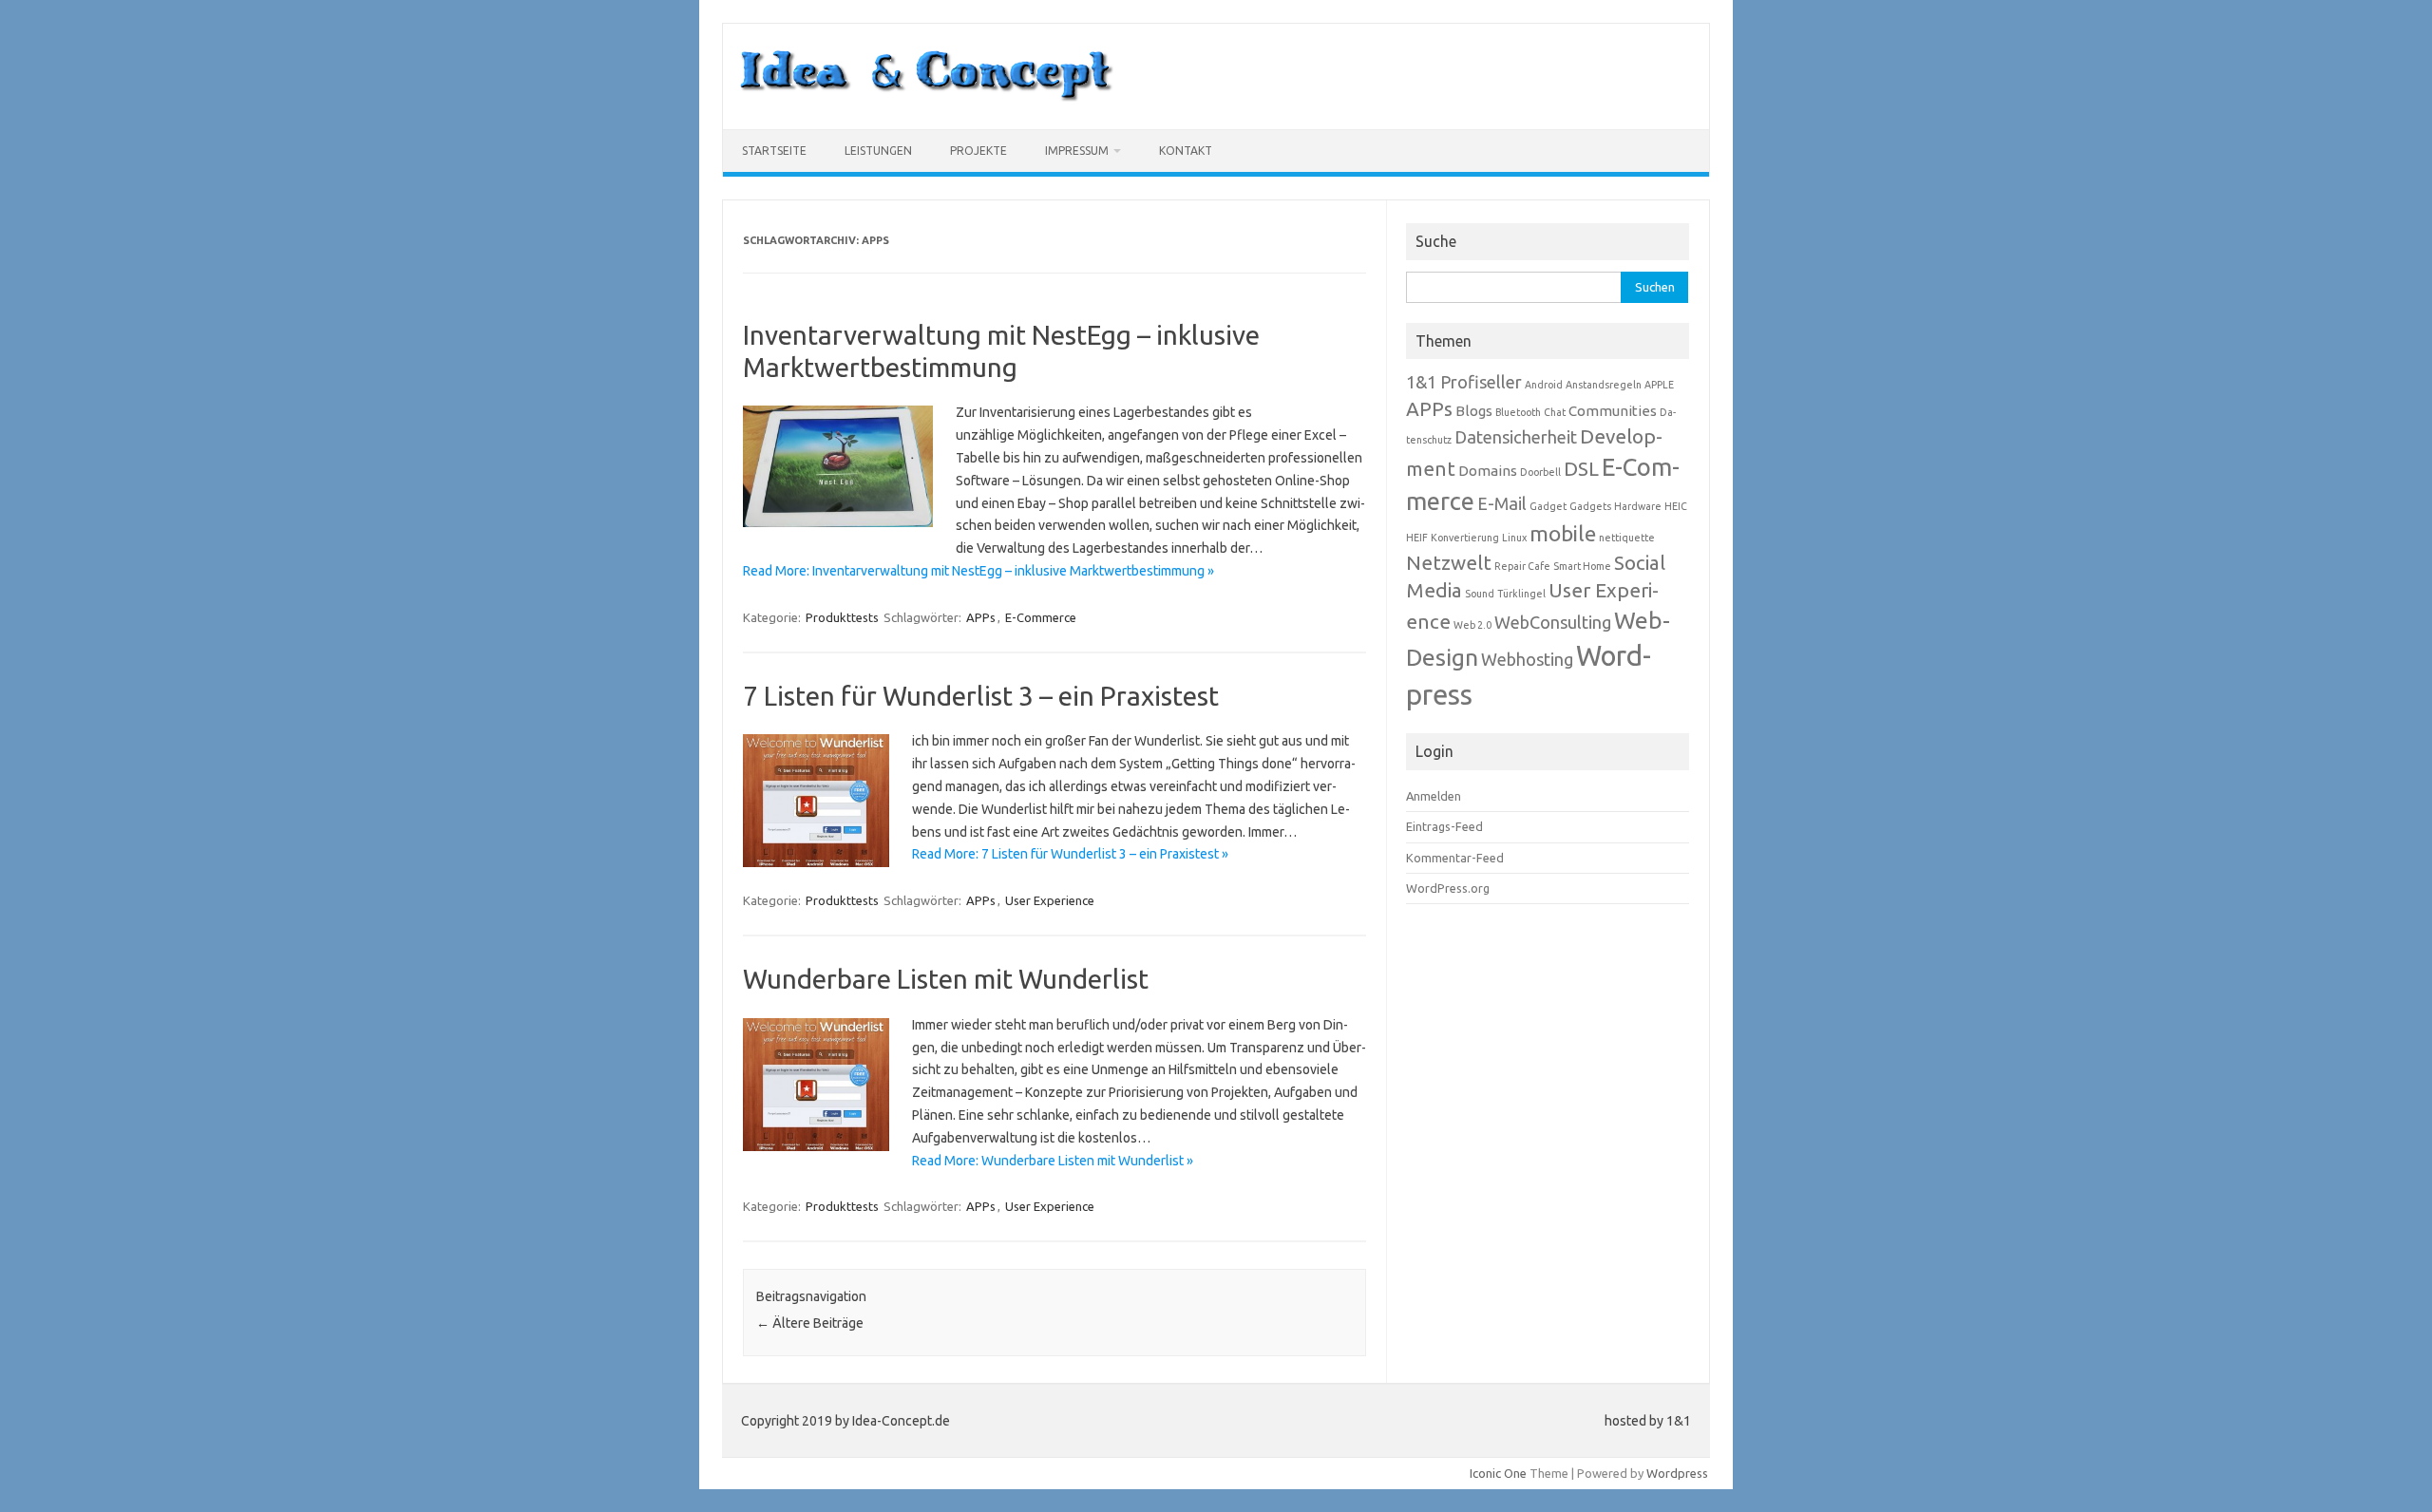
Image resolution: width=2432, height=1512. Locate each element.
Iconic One (1498, 1473)
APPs (981, 617)
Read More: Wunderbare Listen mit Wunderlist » (1053, 1161)
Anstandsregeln (1604, 385)
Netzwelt (1449, 563)
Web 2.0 (1472, 625)
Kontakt (1186, 151)
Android (1544, 385)
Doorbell (1540, 472)
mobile (1563, 533)
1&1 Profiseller (1464, 382)
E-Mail (1502, 503)
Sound (1480, 594)
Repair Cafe (1522, 566)
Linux (1514, 538)
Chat (1555, 412)
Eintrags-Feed (1444, 826)
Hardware (1638, 506)
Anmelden (1434, 796)
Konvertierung (1465, 538)
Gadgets (1590, 506)
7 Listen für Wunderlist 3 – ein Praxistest (981, 696)
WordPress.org (1448, 888)
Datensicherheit (1516, 437)
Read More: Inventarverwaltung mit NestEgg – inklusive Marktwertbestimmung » (978, 571)
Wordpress (1677, 1473)
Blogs (1474, 411)
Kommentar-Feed (1455, 858)
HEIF (1417, 538)
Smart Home (1582, 566)
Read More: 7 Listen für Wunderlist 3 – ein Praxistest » (1070, 854)
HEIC (1676, 506)
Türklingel (1521, 594)
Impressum (1077, 151)
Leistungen (878, 151)
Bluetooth (1518, 412)
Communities (1613, 411)
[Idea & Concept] (926, 97)
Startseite (774, 151)
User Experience (1050, 900)
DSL (1581, 469)
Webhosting (1527, 659)
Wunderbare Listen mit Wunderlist (946, 979)
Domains (1488, 471)
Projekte (978, 151)
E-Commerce (1041, 617)
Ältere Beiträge (810, 1323)
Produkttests (842, 617)
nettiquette (1627, 538)
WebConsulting (1553, 622)
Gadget (1548, 506)
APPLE (1659, 385)
